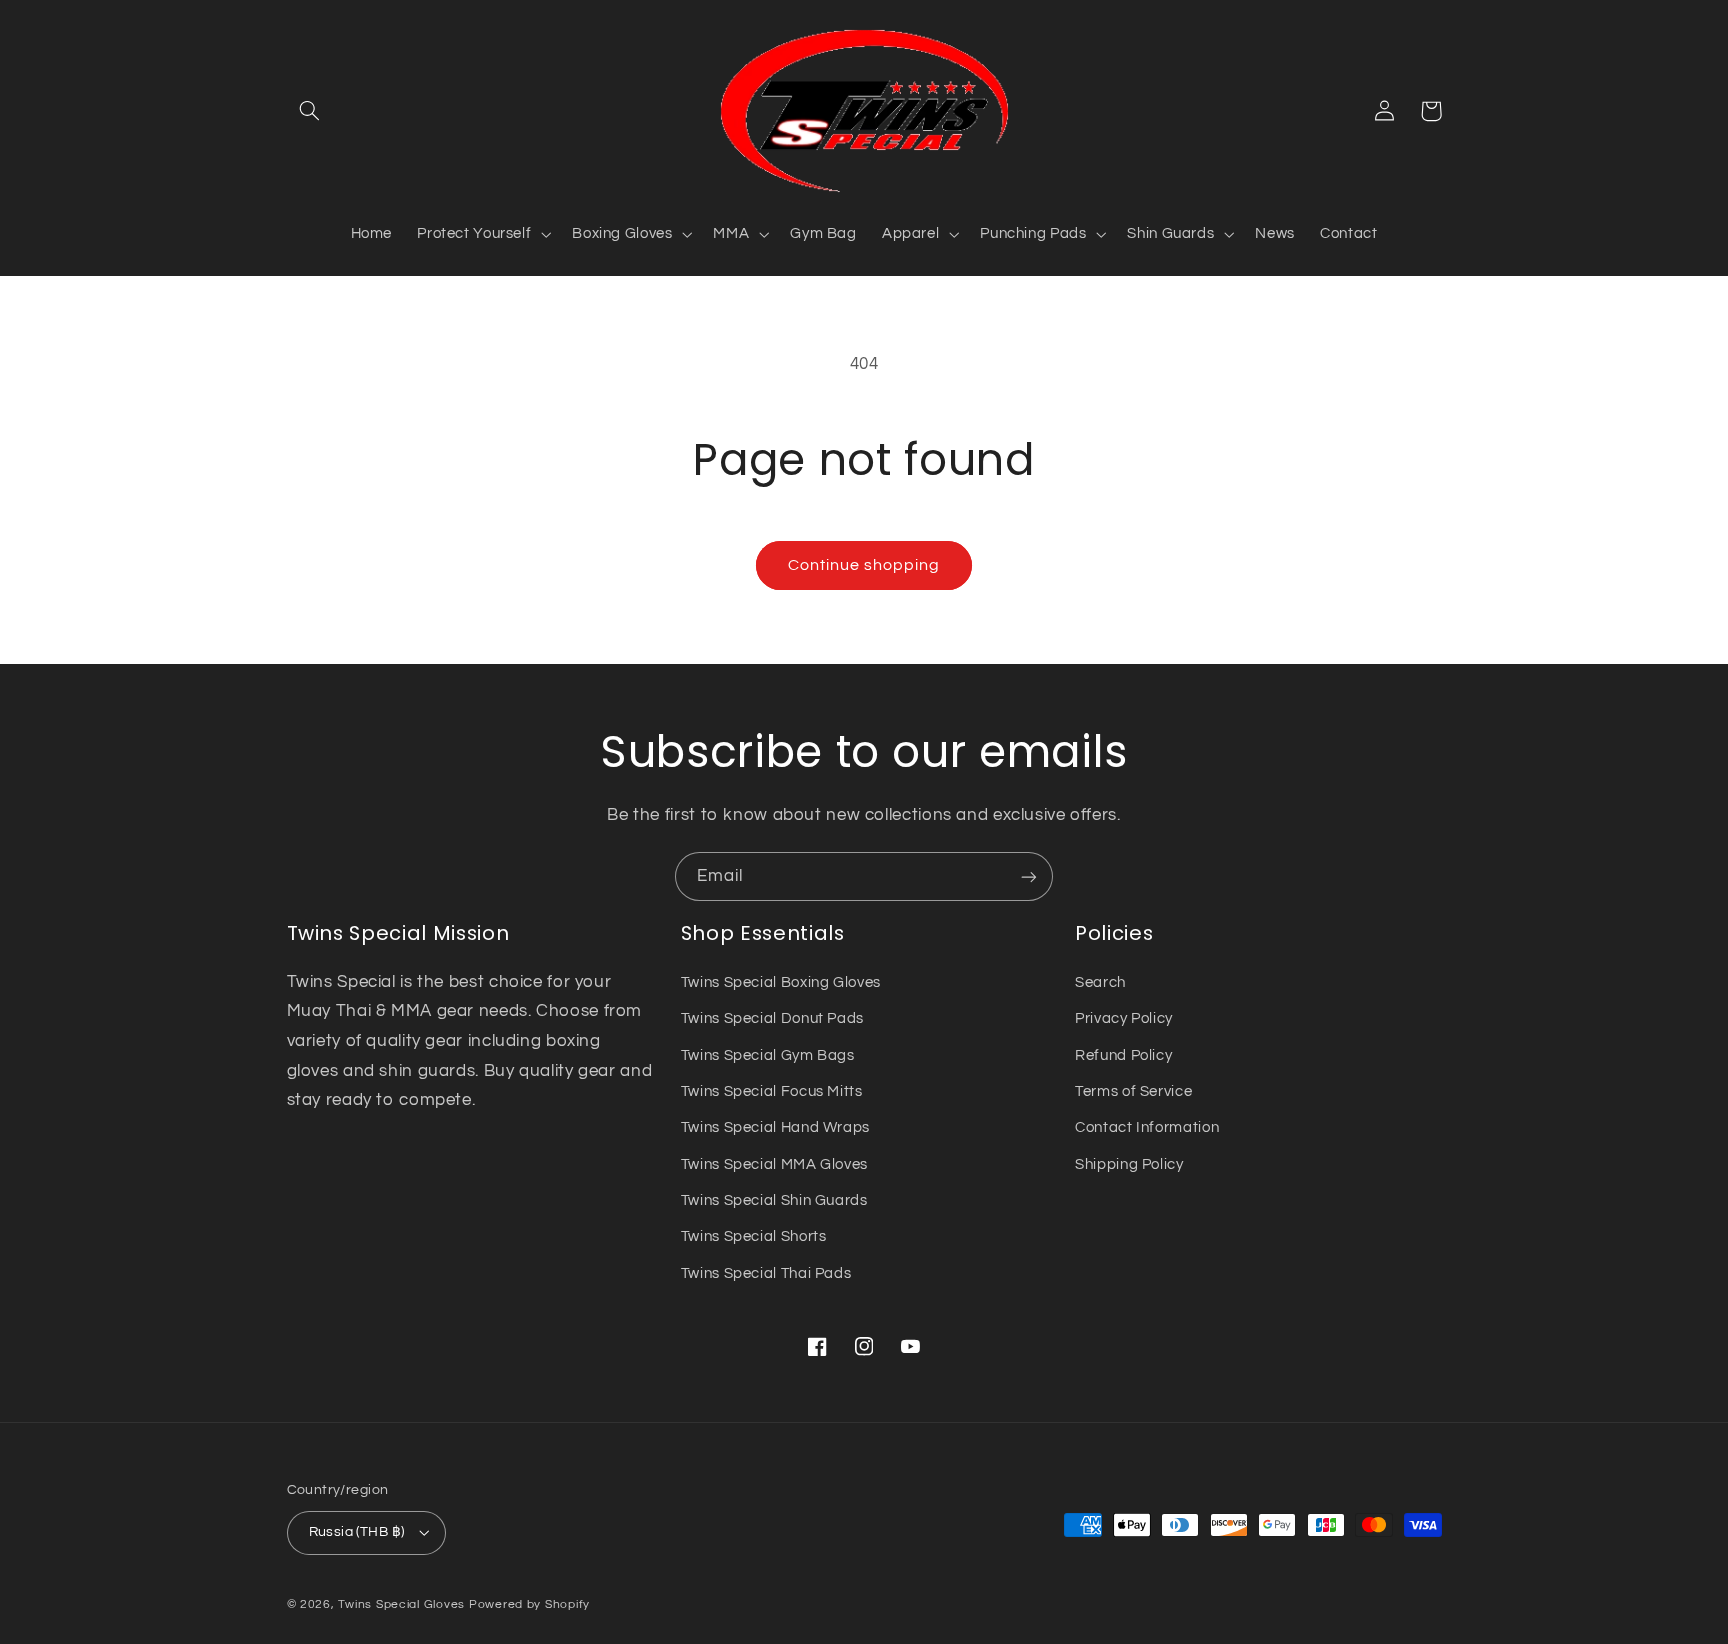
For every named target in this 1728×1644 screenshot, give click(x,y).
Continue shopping (864, 565)
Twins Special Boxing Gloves (781, 982)
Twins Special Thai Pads (766, 1273)
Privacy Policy (1124, 1018)
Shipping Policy (1129, 1164)
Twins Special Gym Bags (768, 1055)
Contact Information (1147, 1127)
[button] (310, 111)
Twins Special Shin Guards (774, 1200)
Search (1100, 982)
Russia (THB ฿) (357, 1532)
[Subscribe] (1029, 876)
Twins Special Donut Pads (772, 1018)
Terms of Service (1133, 1091)
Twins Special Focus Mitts (772, 1091)
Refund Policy (1123, 1055)
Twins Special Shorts (754, 1236)
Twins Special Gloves (401, 1604)
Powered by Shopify (529, 1604)
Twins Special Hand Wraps (775, 1127)
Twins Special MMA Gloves (774, 1164)
